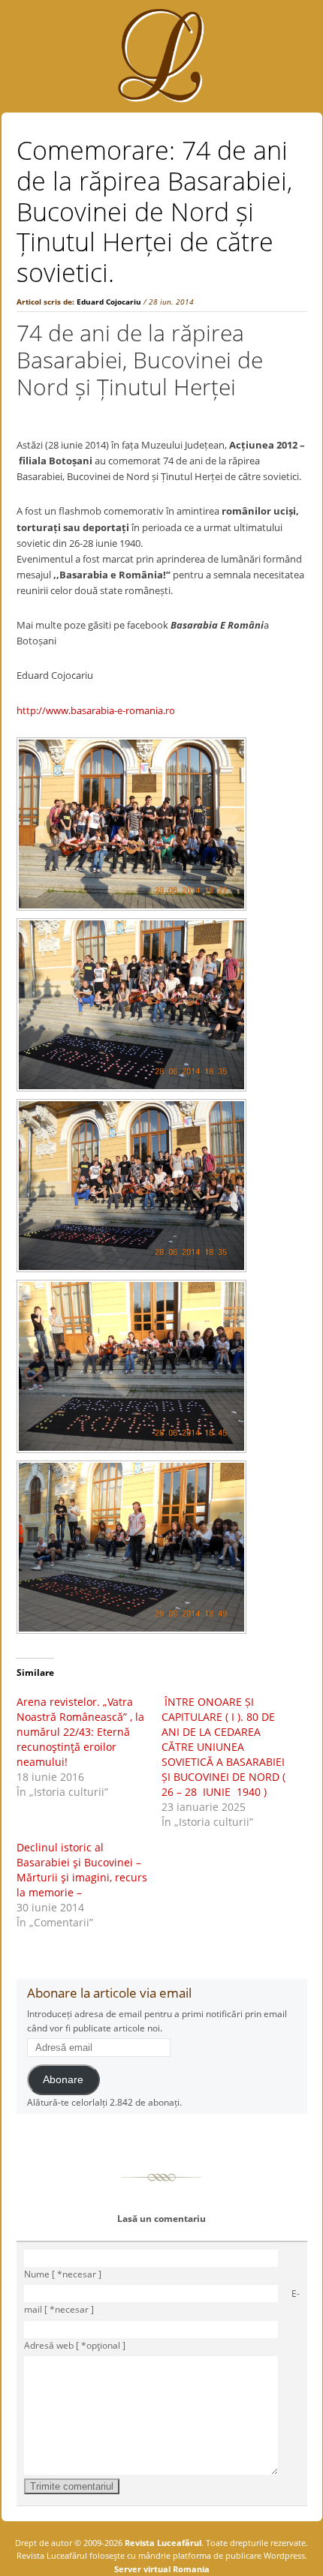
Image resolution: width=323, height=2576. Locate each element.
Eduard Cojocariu (109, 302)
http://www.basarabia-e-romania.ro (96, 710)
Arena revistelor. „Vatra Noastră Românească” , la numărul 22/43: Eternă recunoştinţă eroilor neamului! (80, 1732)
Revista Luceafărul (162, 2543)
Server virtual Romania (162, 2569)
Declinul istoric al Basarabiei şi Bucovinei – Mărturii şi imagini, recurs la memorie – (82, 1870)
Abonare (63, 2080)
